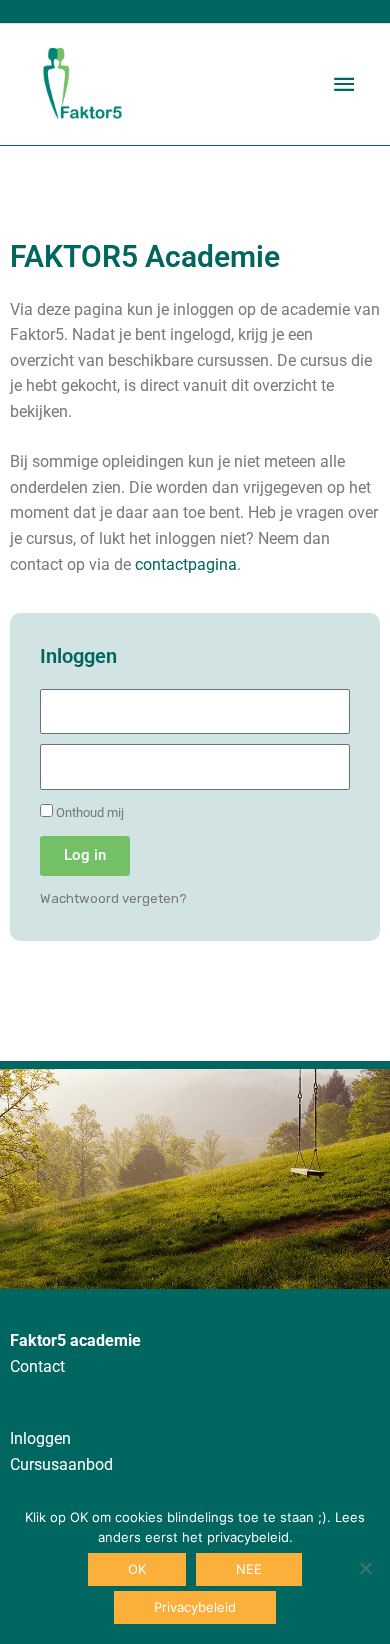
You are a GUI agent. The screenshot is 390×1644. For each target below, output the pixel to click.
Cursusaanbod (61, 1465)
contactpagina (186, 565)
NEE (249, 1569)
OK (137, 1569)
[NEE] (365, 1568)
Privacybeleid (195, 1607)
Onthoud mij (88, 812)
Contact (37, 1367)
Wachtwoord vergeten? (113, 898)
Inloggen (40, 1439)
